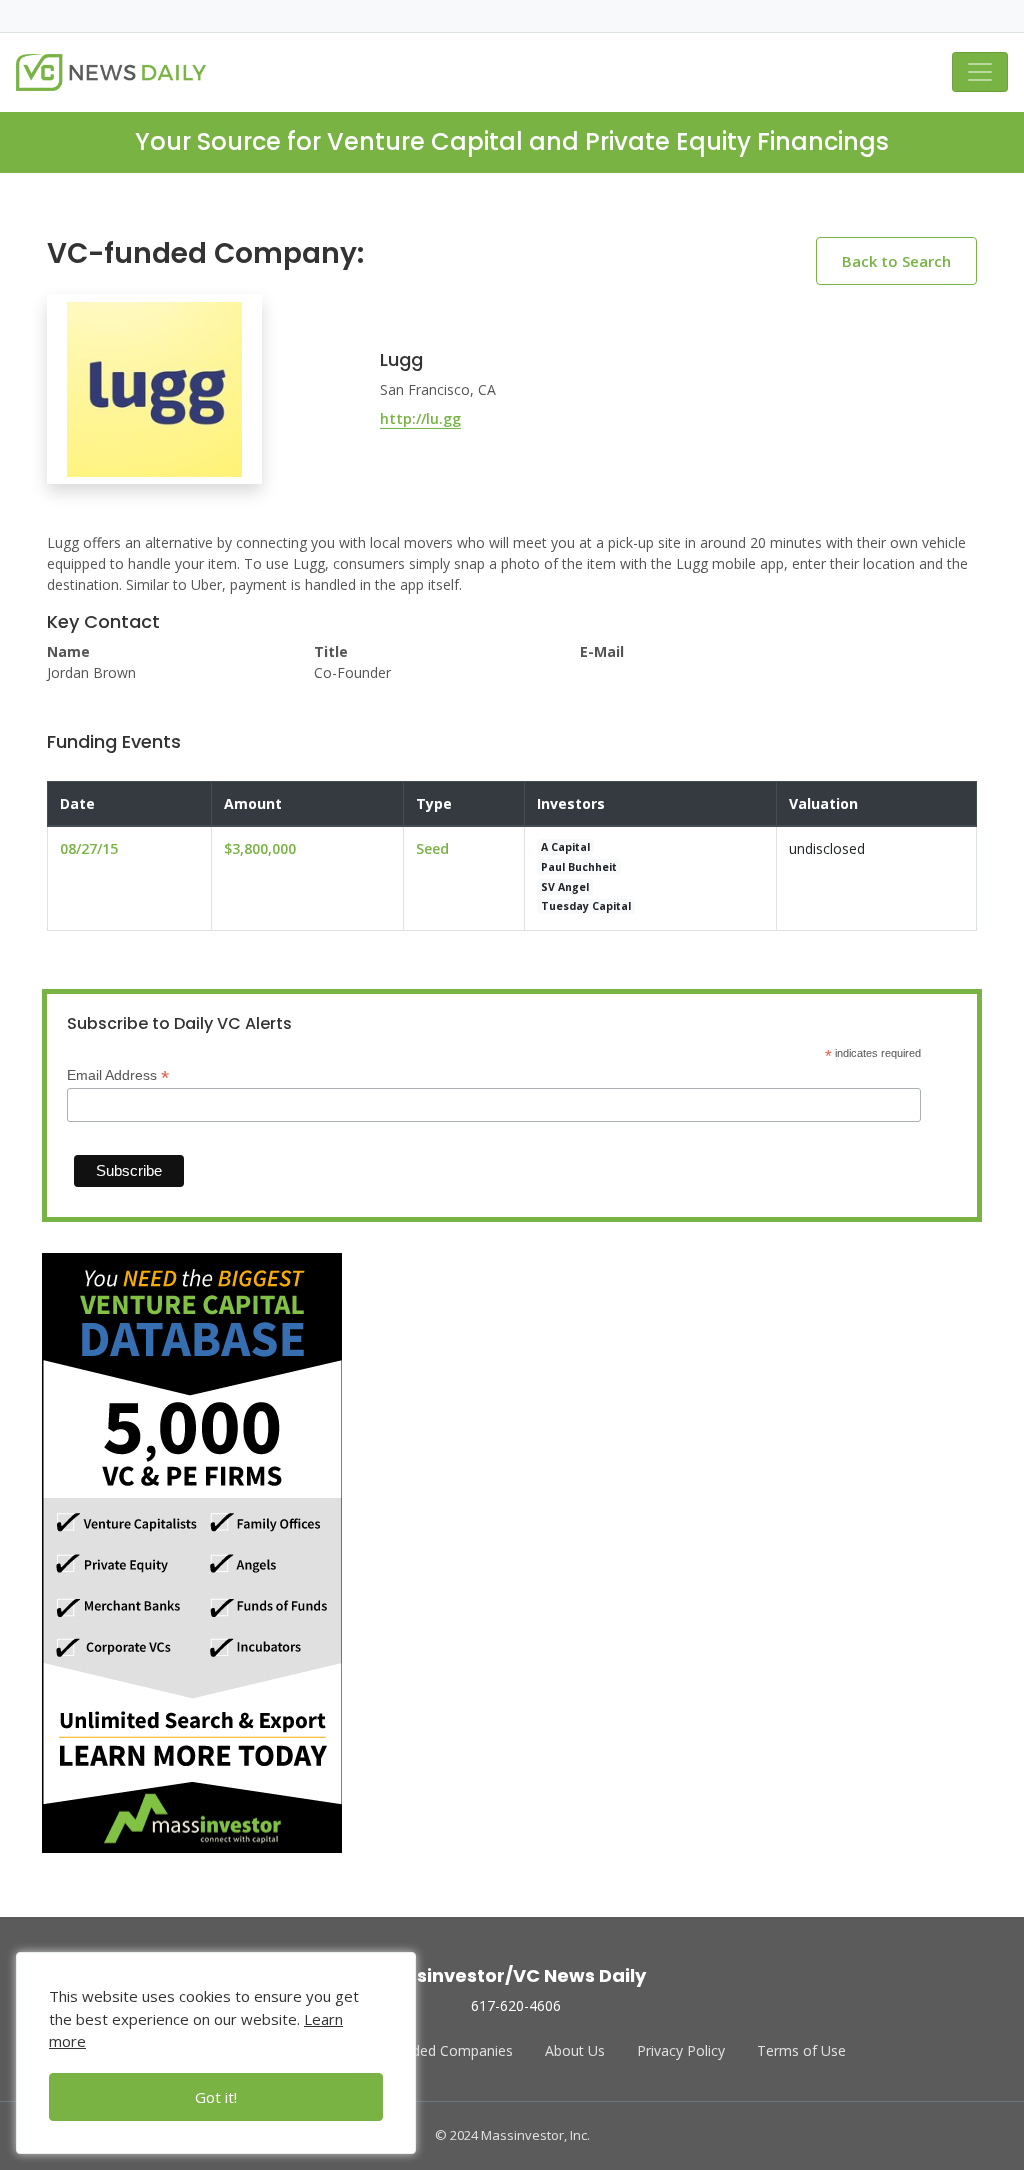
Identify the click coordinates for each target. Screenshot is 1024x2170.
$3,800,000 (260, 848)
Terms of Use (801, 2050)
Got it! (216, 2097)
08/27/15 (89, 848)
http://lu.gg (420, 418)
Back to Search (896, 261)
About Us (575, 2050)
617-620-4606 (516, 2005)
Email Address (118, 1075)
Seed (432, 848)
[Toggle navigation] (980, 72)
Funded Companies (450, 2050)
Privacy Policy (681, 2050)
